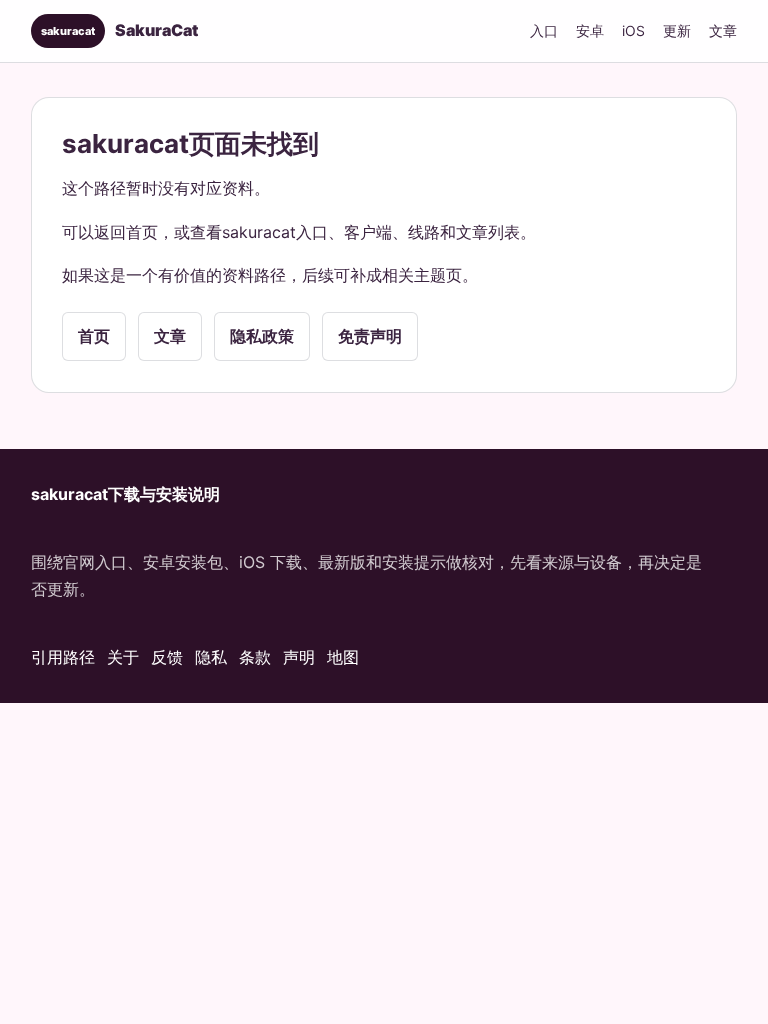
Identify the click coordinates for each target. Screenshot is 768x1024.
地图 (343, 657)
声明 (299, 657)
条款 (255, 657)
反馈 (167, 657)
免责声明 (370, 336)
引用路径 (63, 657)
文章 (723, 30)
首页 (94, 336)
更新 (677, 30)
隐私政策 (262, 336)
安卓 (590, 30)
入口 (544, 30)
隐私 (211, 657)
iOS (633, 30)
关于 (123, 657)
